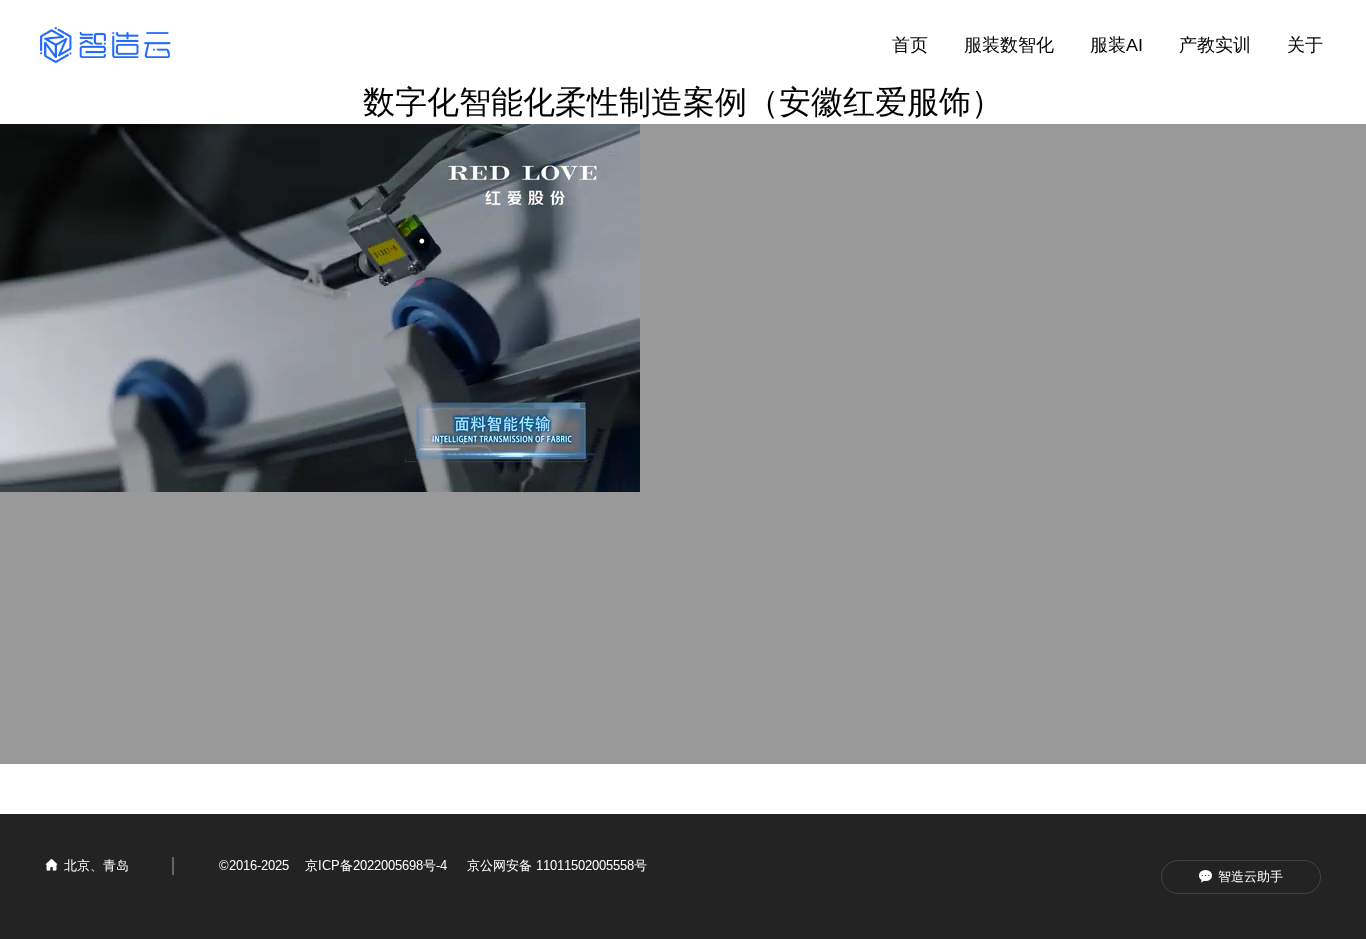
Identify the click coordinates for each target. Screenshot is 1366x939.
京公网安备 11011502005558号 (557, 865)
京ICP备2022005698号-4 (376, 865)
